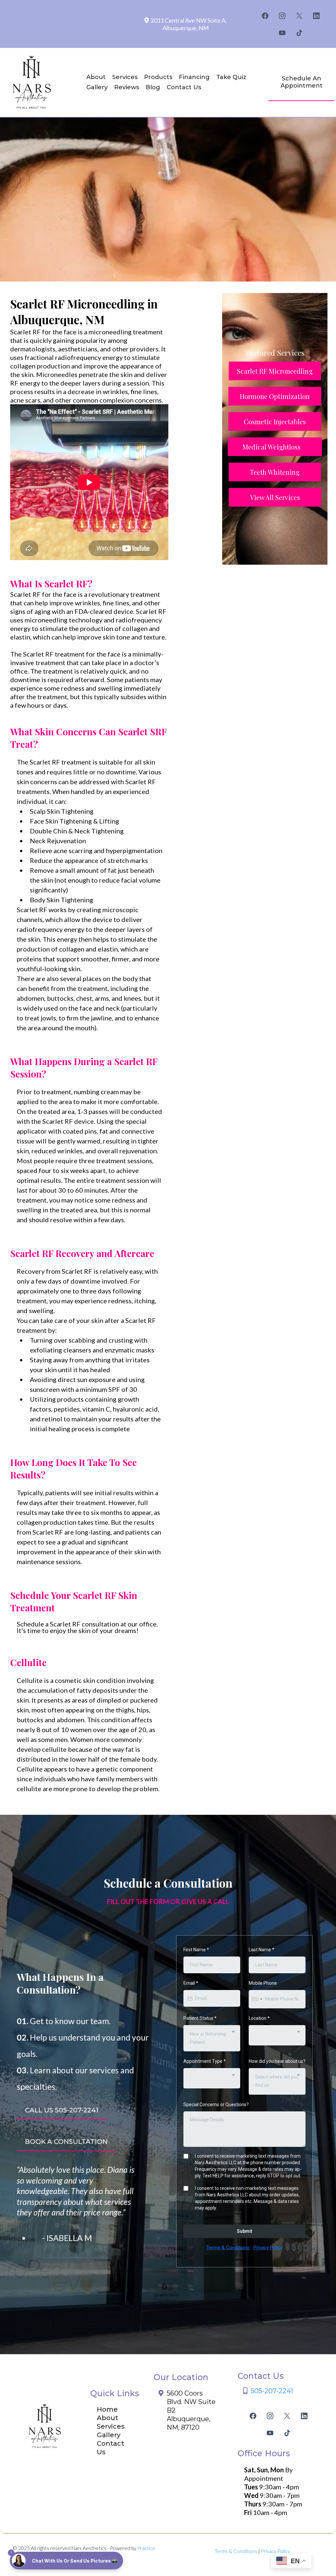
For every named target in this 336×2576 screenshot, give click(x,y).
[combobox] (257, 1999)
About (96, 77)
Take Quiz (231, 77)
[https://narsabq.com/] (33, 82)
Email (191, 1983)
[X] (299, 16)
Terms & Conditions (229, 2248)
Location (259, 2018)
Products (158, 77)
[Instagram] (282, 16)
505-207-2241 (272, 2391)
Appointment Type (205, 2061)
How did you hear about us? (277, 2061)
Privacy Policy (268, 2248)
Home (107, 2409)
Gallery (97, 87)
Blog (153, 87)
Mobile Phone (263, 1983)
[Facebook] (265, 16)
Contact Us (184, 87)
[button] (66, 2561)
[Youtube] (282, 33)
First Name (196, 1950)
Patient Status (200, 2018)
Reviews (127, 87)
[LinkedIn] (316, 16)
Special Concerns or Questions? (216, 2105)
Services (125, 77)
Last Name (262, 1950)
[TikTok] (299, 33)
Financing (194, 77)
